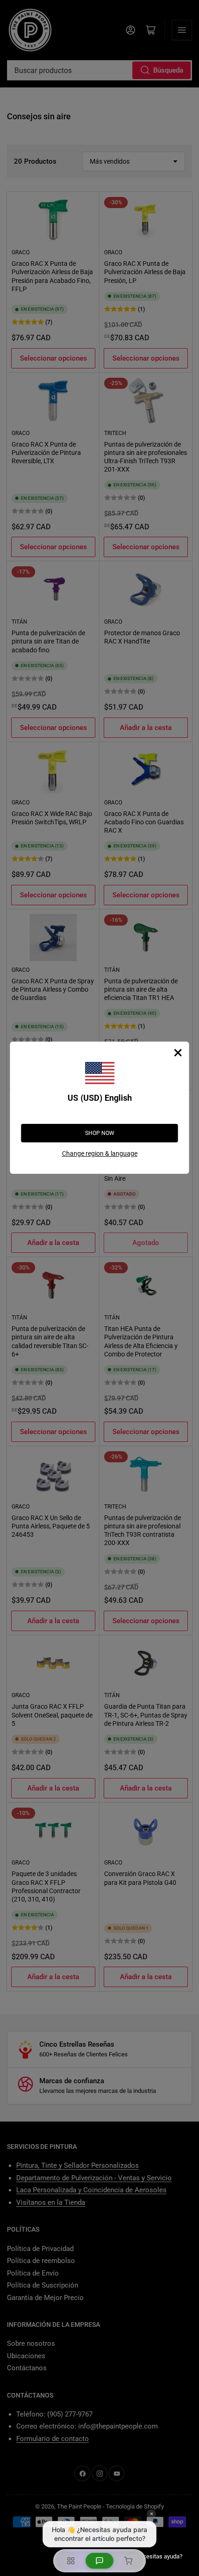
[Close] (178, 1053)
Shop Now (100, 1133)
